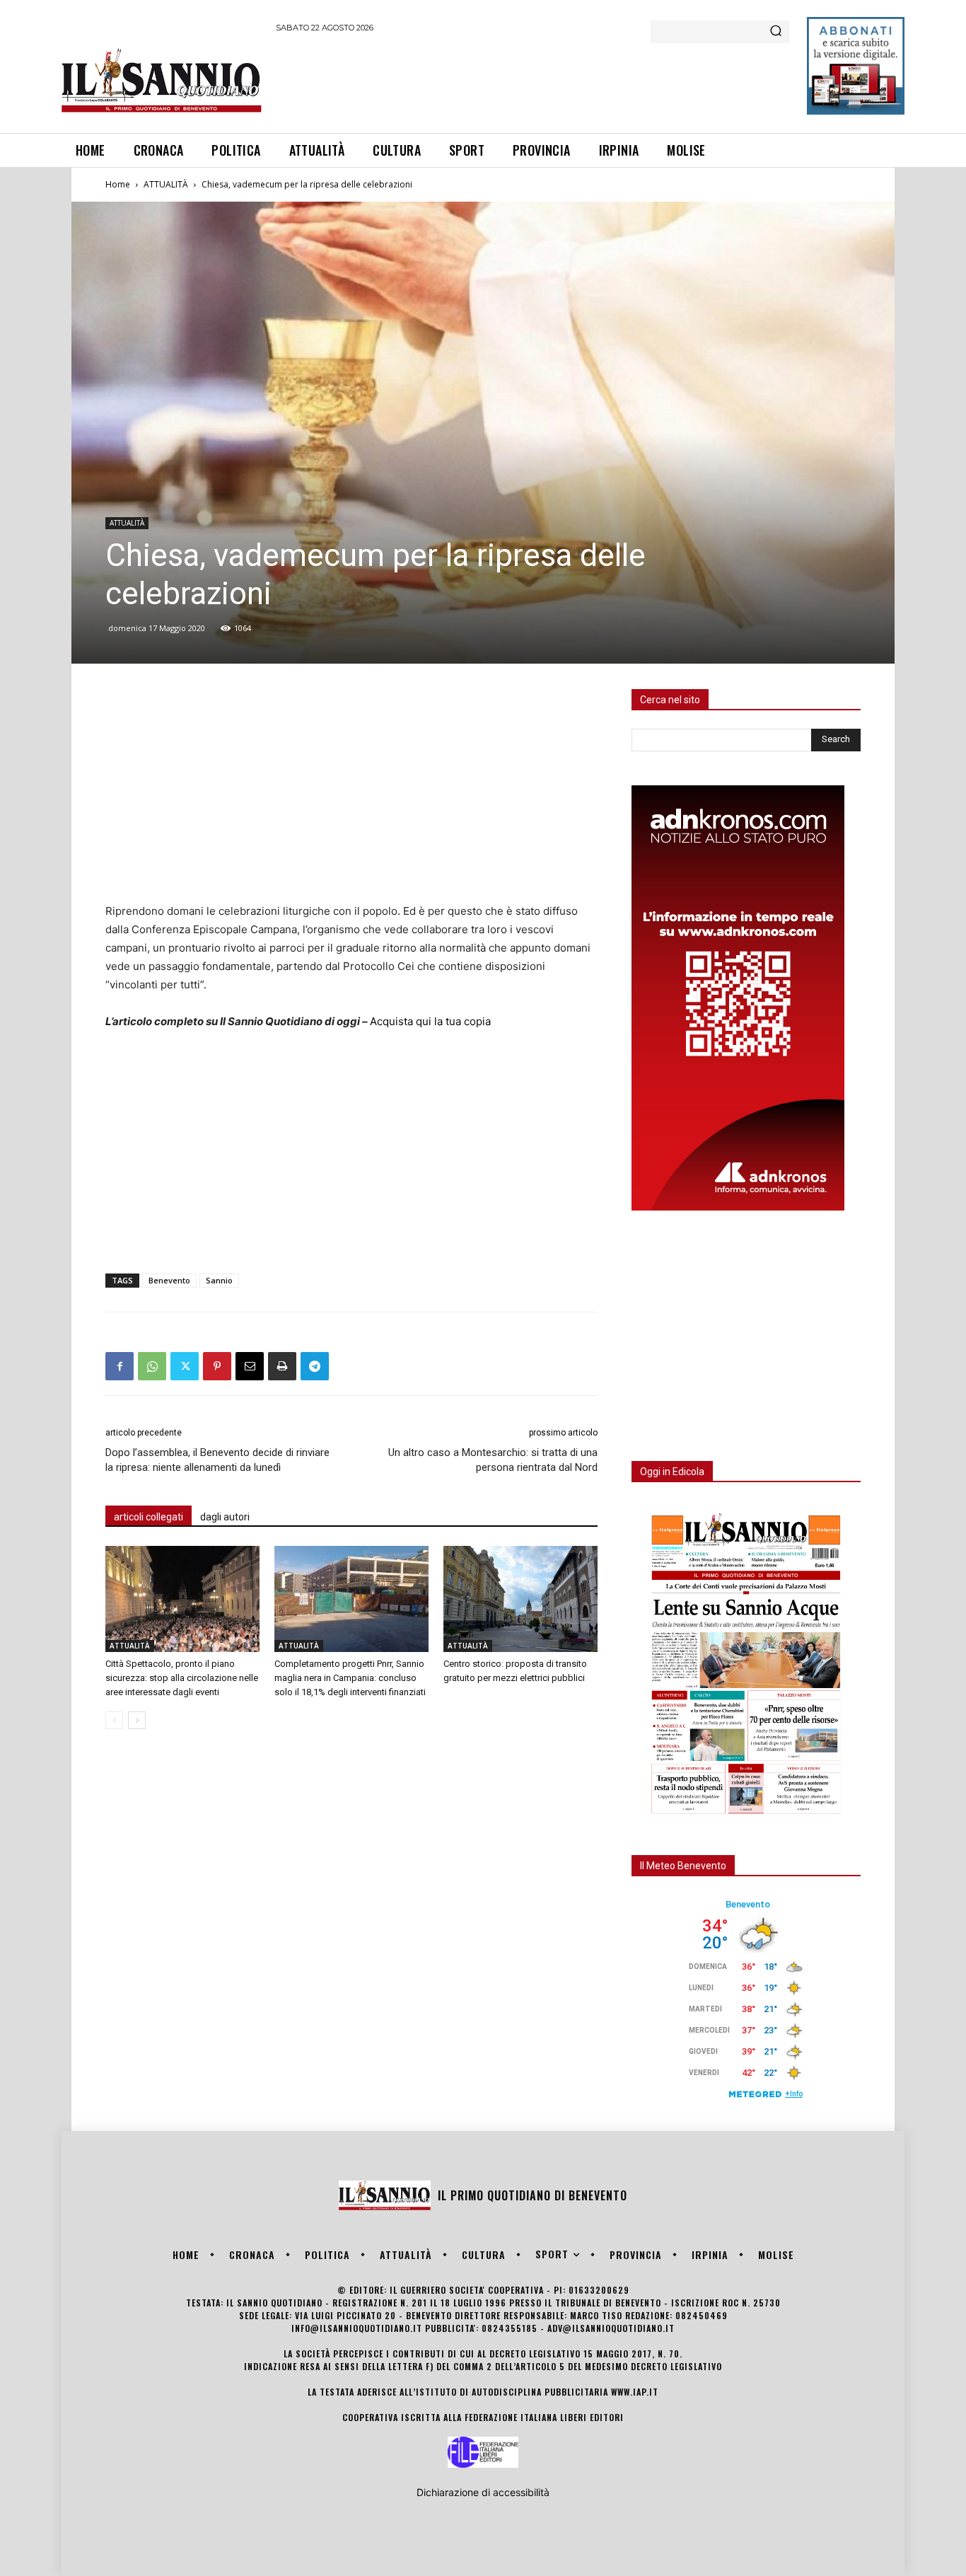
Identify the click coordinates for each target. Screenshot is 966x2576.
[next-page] (137, 1720)
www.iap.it (635, 2392)
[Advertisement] (533, 81)
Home (118, 184)
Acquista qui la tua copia (430, 1021)
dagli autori (225, 1517)
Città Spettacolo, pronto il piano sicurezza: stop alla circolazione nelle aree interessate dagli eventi (182, 1678)
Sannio (219, 1280)
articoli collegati (149, 1517)
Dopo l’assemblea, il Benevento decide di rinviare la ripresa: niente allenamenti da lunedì (217, 1460)
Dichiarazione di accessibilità (483, 2492)
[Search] (776, 32)
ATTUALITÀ (166, 184)
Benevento (169, 1280)
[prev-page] (114, 1720)
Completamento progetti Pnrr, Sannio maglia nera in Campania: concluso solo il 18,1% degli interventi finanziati (350, 1678)
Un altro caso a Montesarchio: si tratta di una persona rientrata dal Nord (493, 1460)
